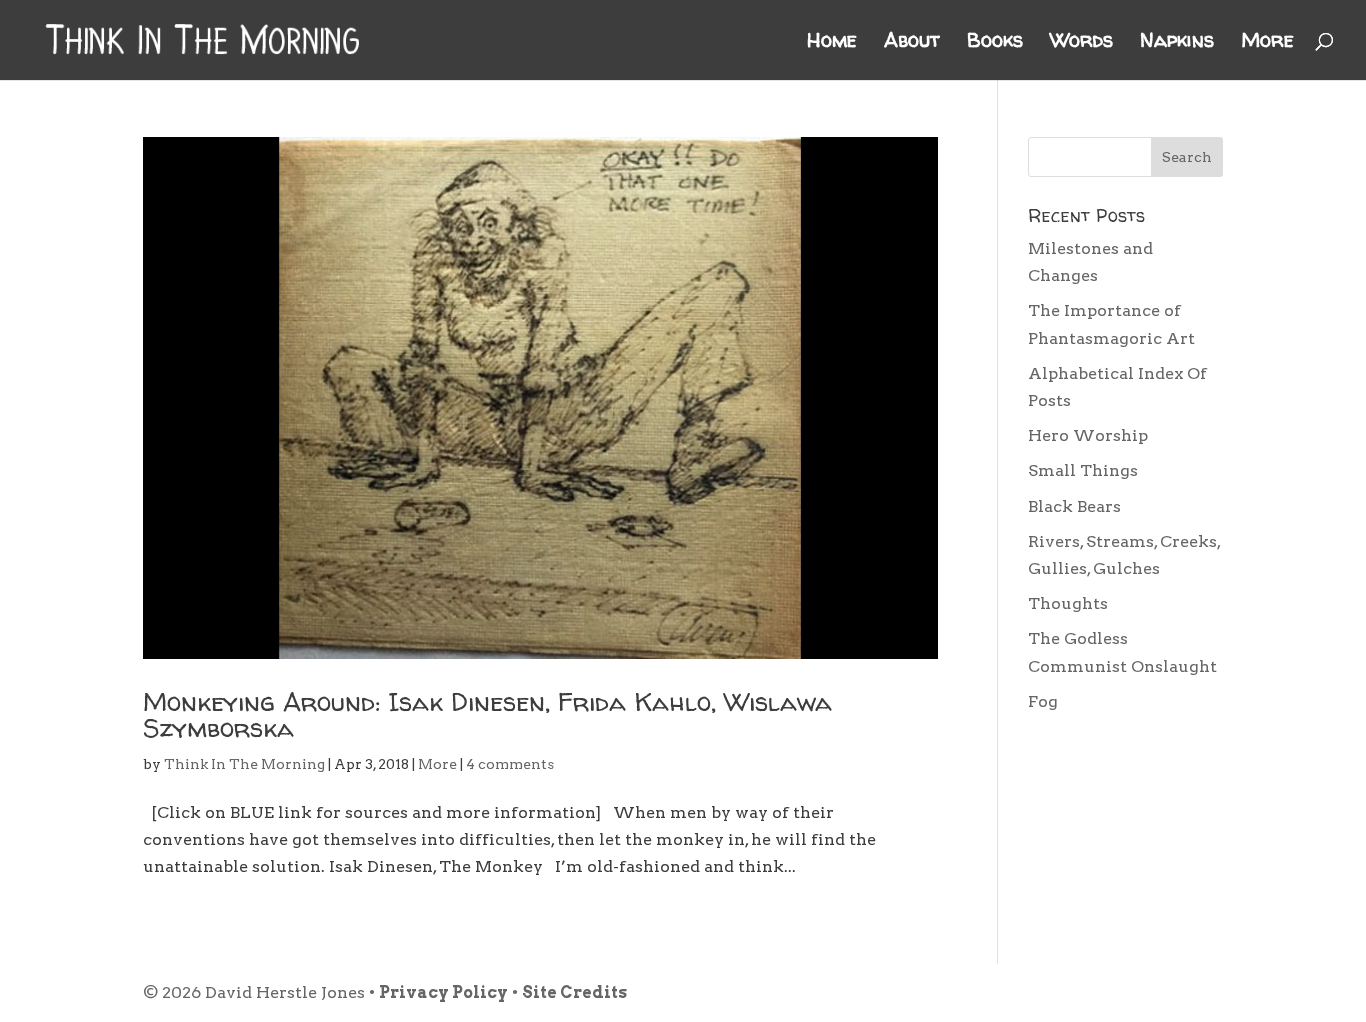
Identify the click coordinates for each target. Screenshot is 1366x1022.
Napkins (1177, 43)
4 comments (510, 764)
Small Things (1083, 470)
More (1267, 43)
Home (832, 43)
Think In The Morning (244, 764)
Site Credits (574, 992)
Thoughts (1068, 603)
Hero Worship (1088, 435)
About (912, 43)
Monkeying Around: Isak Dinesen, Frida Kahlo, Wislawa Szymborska (487, 714)
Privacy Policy (443, 992)
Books (995, 43)
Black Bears (1074, 506)
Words (1081, 43)
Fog (1043, 701)
